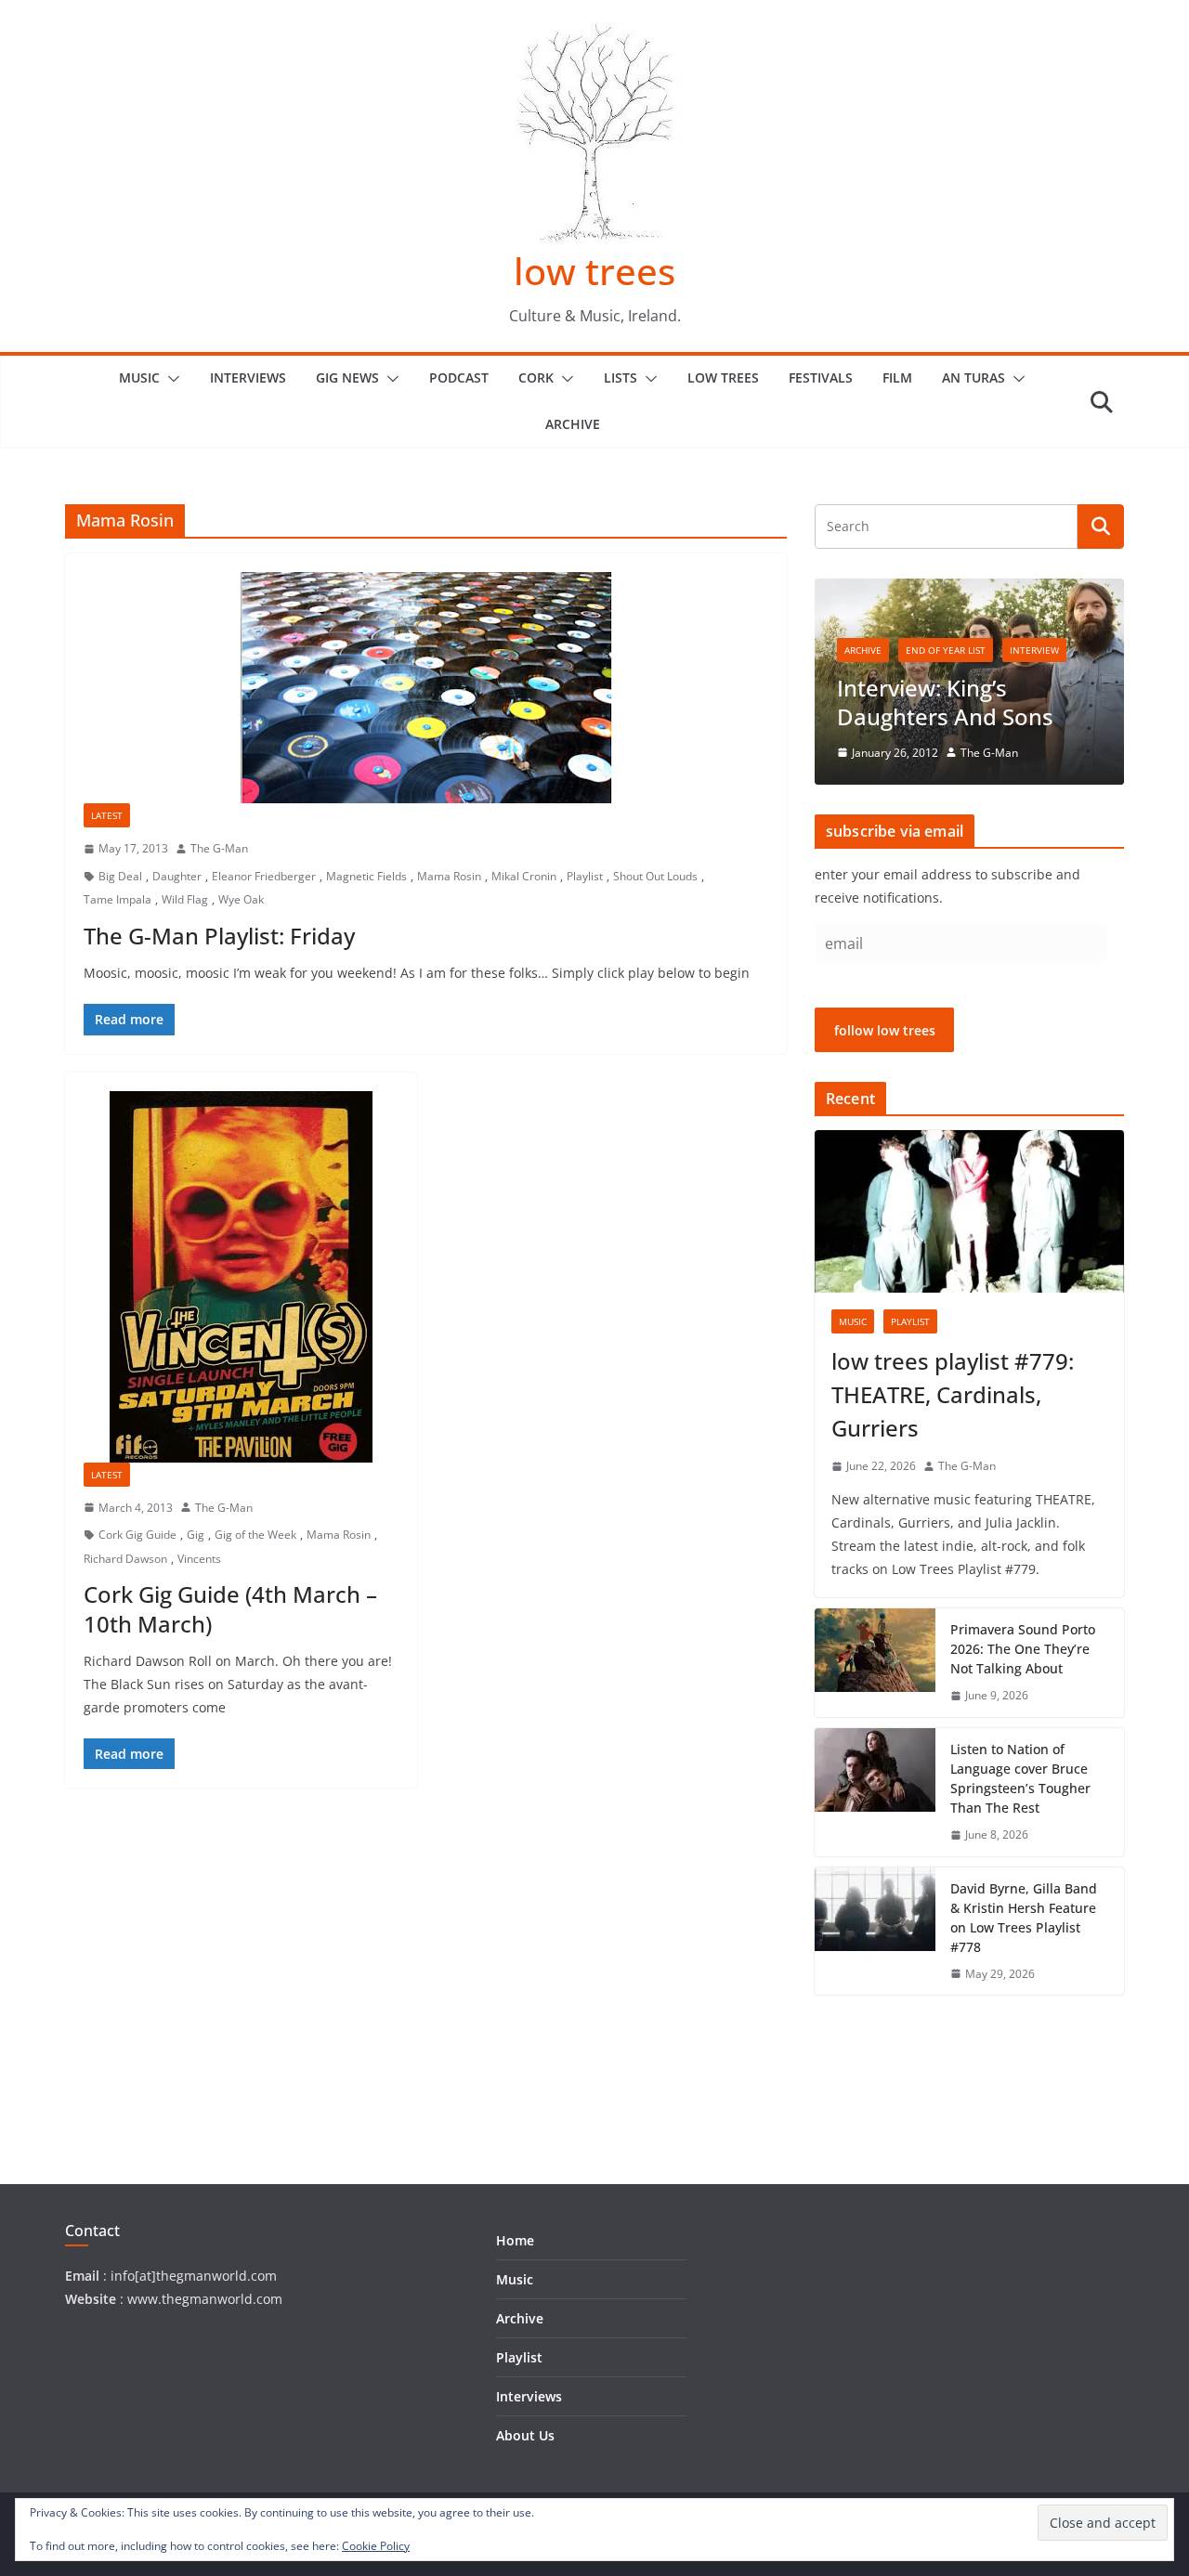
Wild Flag (185, 899)
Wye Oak (241, 899)
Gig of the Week (255, 1535)
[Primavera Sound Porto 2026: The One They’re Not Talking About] (875, 1663)
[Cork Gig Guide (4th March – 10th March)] (241, 1277)
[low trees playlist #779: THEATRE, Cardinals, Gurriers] (969, 1211)
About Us (525, 2435)
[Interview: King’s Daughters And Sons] (969, 590)
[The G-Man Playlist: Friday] (426, 688)
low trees (594, 271)
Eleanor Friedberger (264, 876)
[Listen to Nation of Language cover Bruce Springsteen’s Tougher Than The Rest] (875, 1792)
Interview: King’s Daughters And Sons (945, 702)
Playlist (585, 876)
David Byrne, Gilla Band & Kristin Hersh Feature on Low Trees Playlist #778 (1024, 1918)
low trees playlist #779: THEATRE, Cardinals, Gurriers (953, 1394)
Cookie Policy (376, 2546)
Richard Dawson (125, 1559)
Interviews (248, 377)
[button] (170, 379)
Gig (196, 1535)
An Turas (973, 377)
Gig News (347, 377)
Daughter (177, 876)
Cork (536, 377)
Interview (1034, 650)
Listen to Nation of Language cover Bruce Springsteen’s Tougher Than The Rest (1020, 1778)
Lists (621, 377)
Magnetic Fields (366, 876)
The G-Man (219, 848)
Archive (573, 424)
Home (515, 2240)
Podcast (459, 377)
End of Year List (946, 650)
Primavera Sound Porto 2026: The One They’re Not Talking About (1023, 1649)
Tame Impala (118, 899)
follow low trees (885, 1030)
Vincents (199, 1559)
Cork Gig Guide (137, 1535)
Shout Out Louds (655, 876)
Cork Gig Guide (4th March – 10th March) (230, 1608)
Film (897, 377)
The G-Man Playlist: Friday (219, 936)
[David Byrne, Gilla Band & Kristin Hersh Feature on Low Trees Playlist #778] (875, 1932)
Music (139, 377)
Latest (107, 815)
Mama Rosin (449, 876)
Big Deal (120, 876)
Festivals (821, 377)
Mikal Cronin (524, 876)
